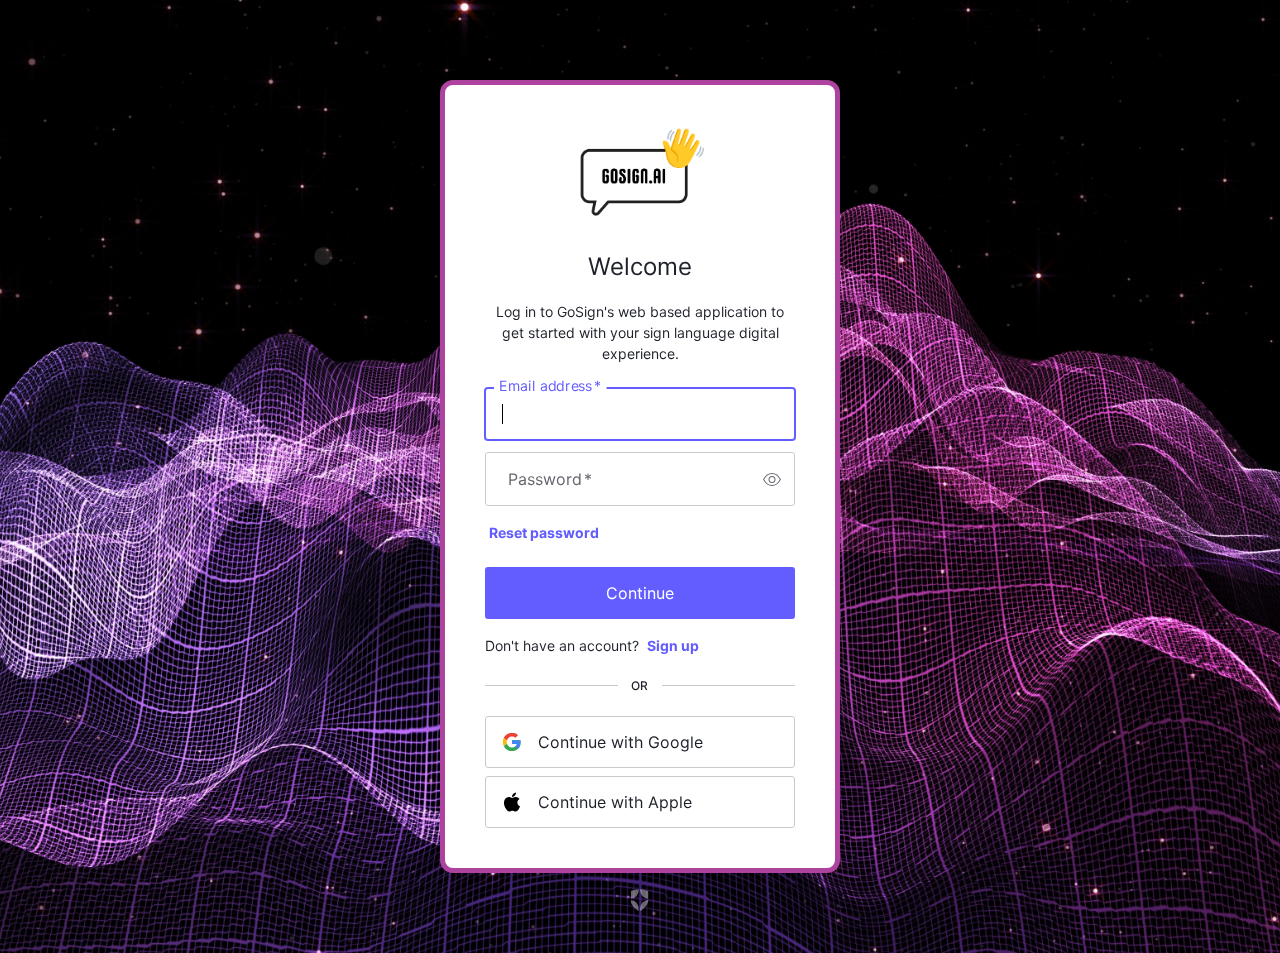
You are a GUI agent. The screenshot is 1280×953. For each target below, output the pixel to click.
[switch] (772, 479)
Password (550, 479)
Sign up (673, 645)
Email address (550, 386)
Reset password (544, 532)
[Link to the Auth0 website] (640, 900)
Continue (640, 593)
